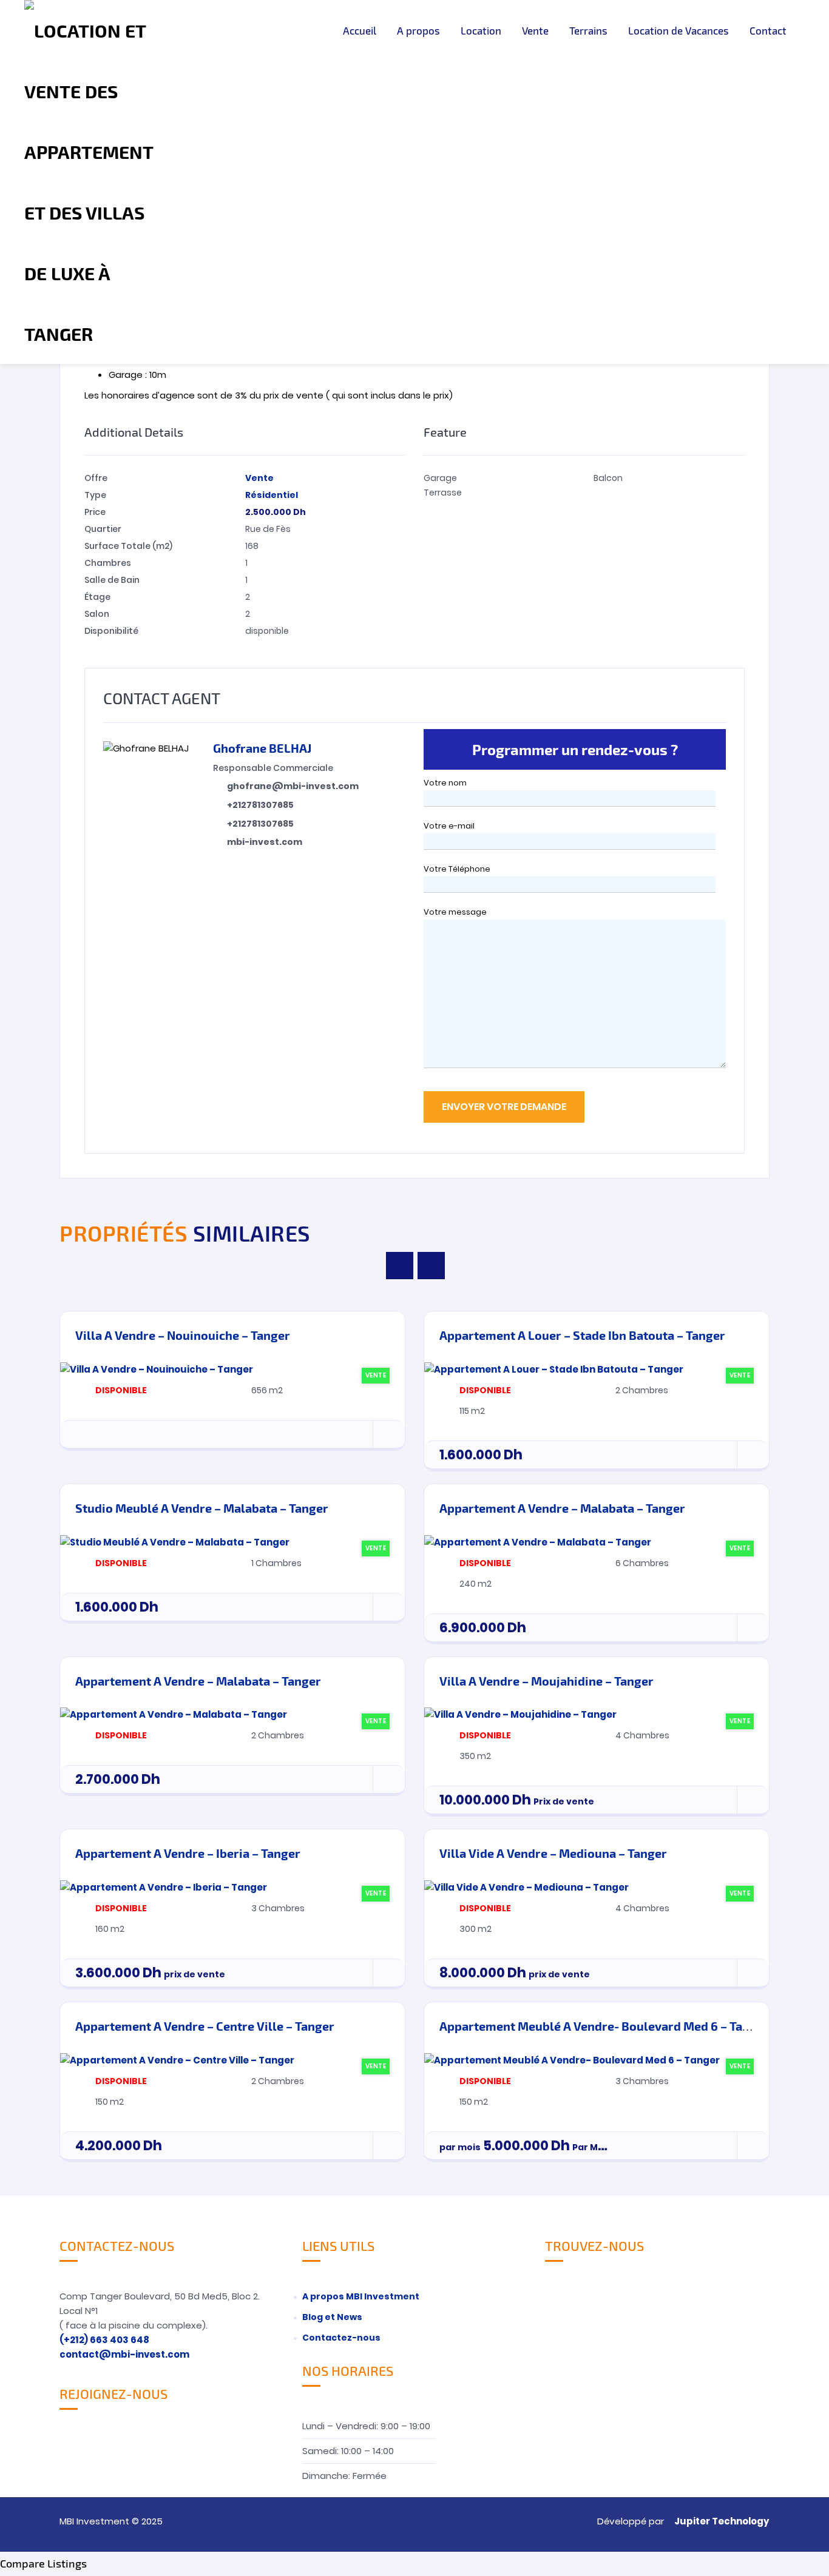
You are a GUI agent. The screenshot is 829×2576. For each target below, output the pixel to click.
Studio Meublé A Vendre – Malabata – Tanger (202, 1508)
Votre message (455, 912)
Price (95, 512)
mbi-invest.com (265, 842)
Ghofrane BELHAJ (262, 748)
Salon (97, 614)
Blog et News (332, 2317)
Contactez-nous (341, 2338)
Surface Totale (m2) (128, 546)
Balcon (608, 478)
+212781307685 (260, 805)
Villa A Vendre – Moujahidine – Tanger (546, 1681)
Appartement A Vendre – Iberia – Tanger (188, 1853)
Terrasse (443, 493)
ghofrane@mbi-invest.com (293, 786)
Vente (535, 30)
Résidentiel (272, 495)
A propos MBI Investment (361, 2296)
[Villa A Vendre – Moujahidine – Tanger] (520, 1714)
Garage (440, 478)
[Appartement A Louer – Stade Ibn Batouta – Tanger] (554, 1369)
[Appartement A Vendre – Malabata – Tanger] (538, 1542)
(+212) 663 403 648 (104, 2340)
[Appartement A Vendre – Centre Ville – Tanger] (177, 2060)
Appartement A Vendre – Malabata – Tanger (562, 1508)
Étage (97, 597)
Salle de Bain (112, 580)
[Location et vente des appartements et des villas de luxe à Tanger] (89, 182)
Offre (96, 478)
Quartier (103, 529)
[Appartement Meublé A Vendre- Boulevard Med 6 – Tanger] (572, 2060)
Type (95, 495)
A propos (418, 30)
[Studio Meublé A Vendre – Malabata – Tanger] (175, 1542)
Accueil (360, 30)
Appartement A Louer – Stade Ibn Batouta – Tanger (582, 1335)
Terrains (588, 30)
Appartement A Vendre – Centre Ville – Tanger (205, 2026)
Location (481, 30)
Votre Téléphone (457, 869)
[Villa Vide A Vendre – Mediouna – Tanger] (526, 1887)
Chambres (108, 563)
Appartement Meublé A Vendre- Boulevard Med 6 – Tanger (604, 2026)
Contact (768, 30)
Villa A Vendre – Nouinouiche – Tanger (183, 1335)
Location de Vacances (678, 30)
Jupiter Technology (722, 2521)
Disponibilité (111, 631)
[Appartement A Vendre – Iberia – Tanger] (164, 1887)
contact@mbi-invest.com (124, 2354)
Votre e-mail (449, 826)
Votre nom (445, 783)
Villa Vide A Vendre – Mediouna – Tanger (553, 1853)
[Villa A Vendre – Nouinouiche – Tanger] (157, 1369)
